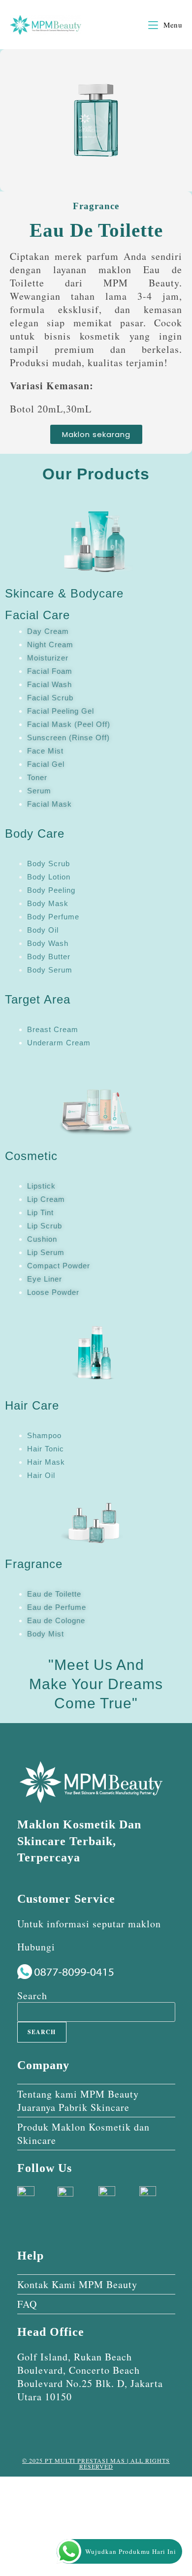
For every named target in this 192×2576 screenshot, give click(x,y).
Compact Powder (59, 1266)
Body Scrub (48, 864)
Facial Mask (49, 804)
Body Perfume (53, 917)
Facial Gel (46, 764)
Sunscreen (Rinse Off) (68, 738)
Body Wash (48, 943)
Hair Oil (41, 1475)
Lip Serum (46, 1252)
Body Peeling (51, 890)
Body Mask (48, 903)
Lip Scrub (45, 1226)
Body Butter (49, 957)
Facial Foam (50, 671)
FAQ (27, 2304)
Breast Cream (53, 1029)
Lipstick (41, 1186)
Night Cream (50, 644)
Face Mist (45, 751)
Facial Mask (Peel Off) (69, 724)
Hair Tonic (46, 1449)
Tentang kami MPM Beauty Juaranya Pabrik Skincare (78, 2101)
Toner (37, 777)
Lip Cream (46, 1199)
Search (32, 1995)
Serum (39, 791)
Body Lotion (49, 877)
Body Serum (50, 970)
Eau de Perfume (57, 1607)
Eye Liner (45, 1279)
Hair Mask (46, 1462)
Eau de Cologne (56, 1620)
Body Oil (43, 930)
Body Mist (46, 1634)
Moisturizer (48, 658)
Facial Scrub (50, 698)
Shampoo (44, 1435)
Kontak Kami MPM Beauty (77, 2284)
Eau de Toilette (54, 1594)
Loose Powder (53, 1292)
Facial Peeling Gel (61, 711)
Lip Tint (40, 1212)
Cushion (42, 1239)
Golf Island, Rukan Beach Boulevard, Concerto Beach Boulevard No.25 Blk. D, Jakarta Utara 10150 (90, 2377)
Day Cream (48, 631)
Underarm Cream (59, 1043)
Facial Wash (49, 684)
